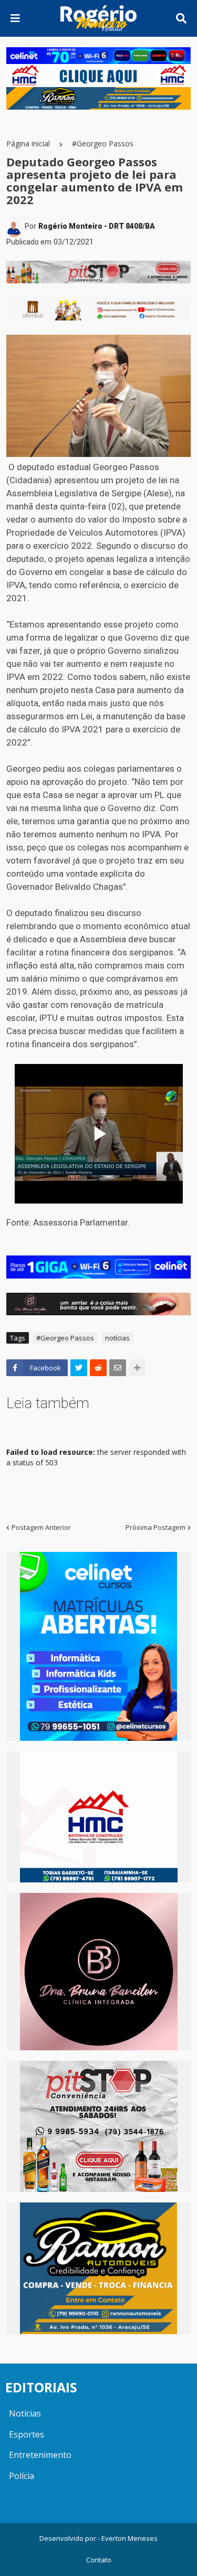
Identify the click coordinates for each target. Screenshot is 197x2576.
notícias (117, 1338)
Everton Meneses (129, 2538)
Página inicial (28, 143)
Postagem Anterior (41, 1527)
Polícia (22, 2476)
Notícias (25, 2413)
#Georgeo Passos (103, 143)
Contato (99, 2560)
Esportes (27, 2434)
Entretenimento (40, 2455)
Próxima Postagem (155, 1527)
